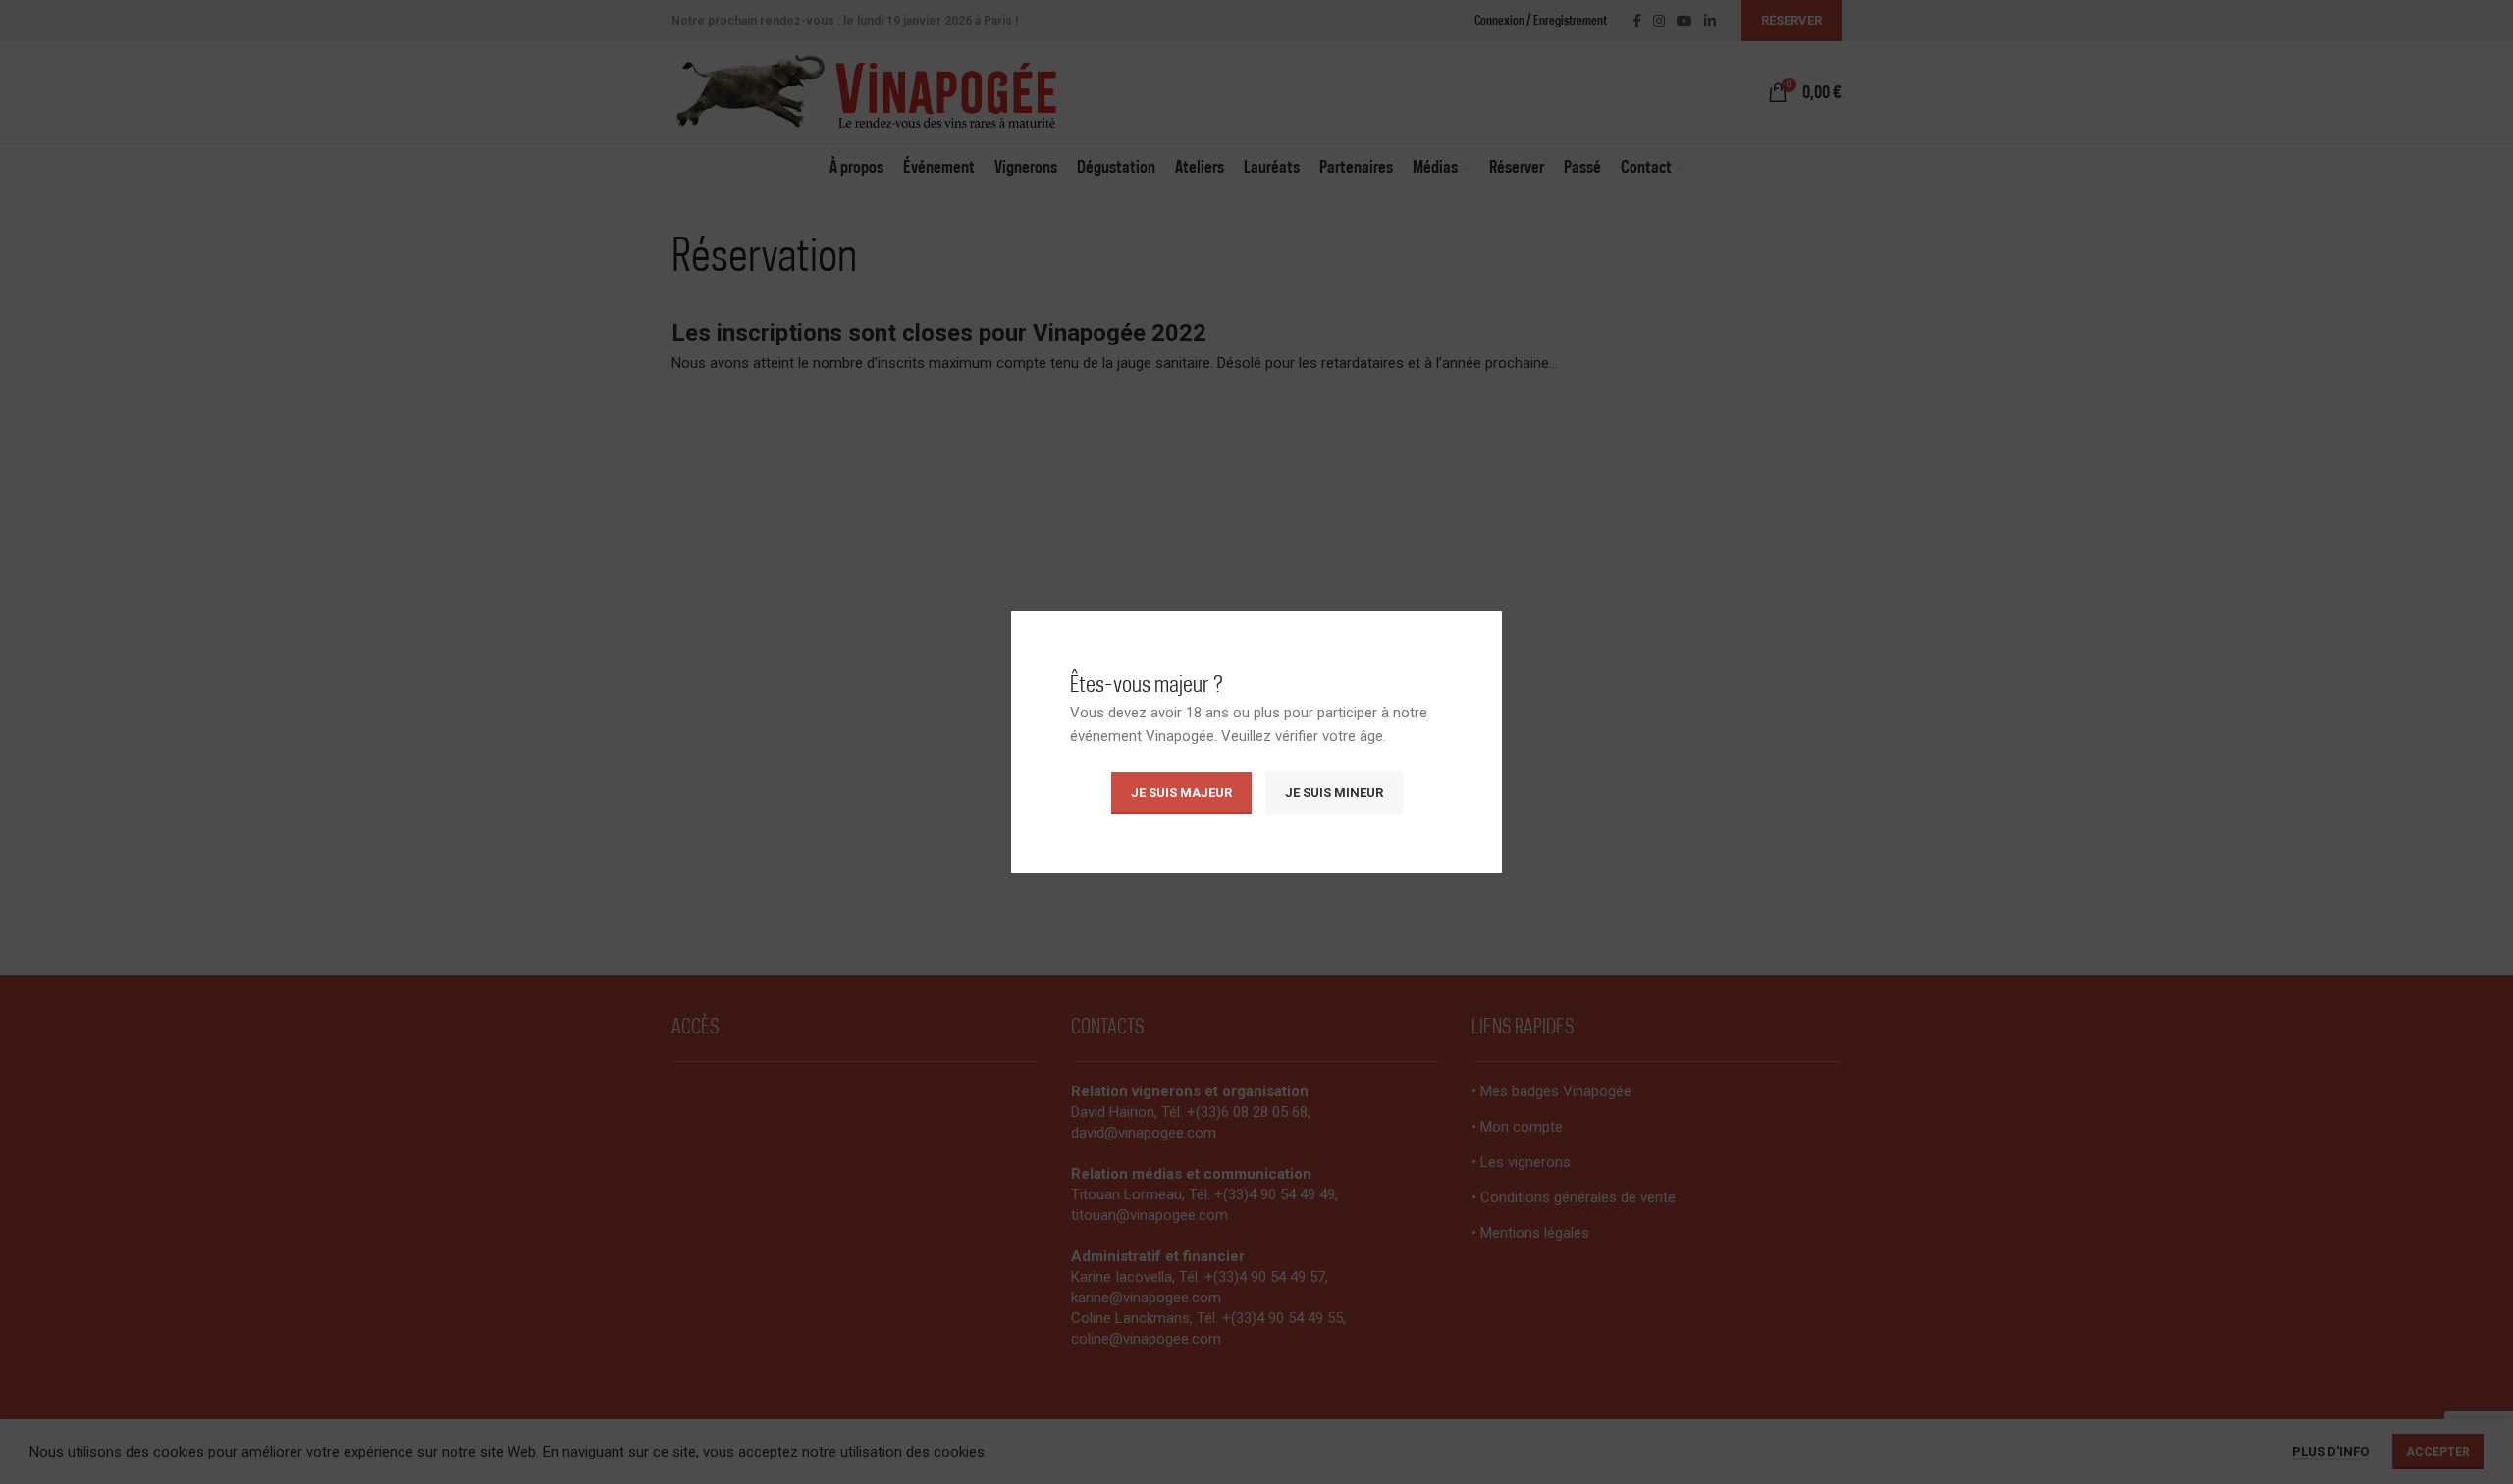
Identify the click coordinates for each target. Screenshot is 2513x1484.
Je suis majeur (1181, 793)
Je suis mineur (1334, 793)
